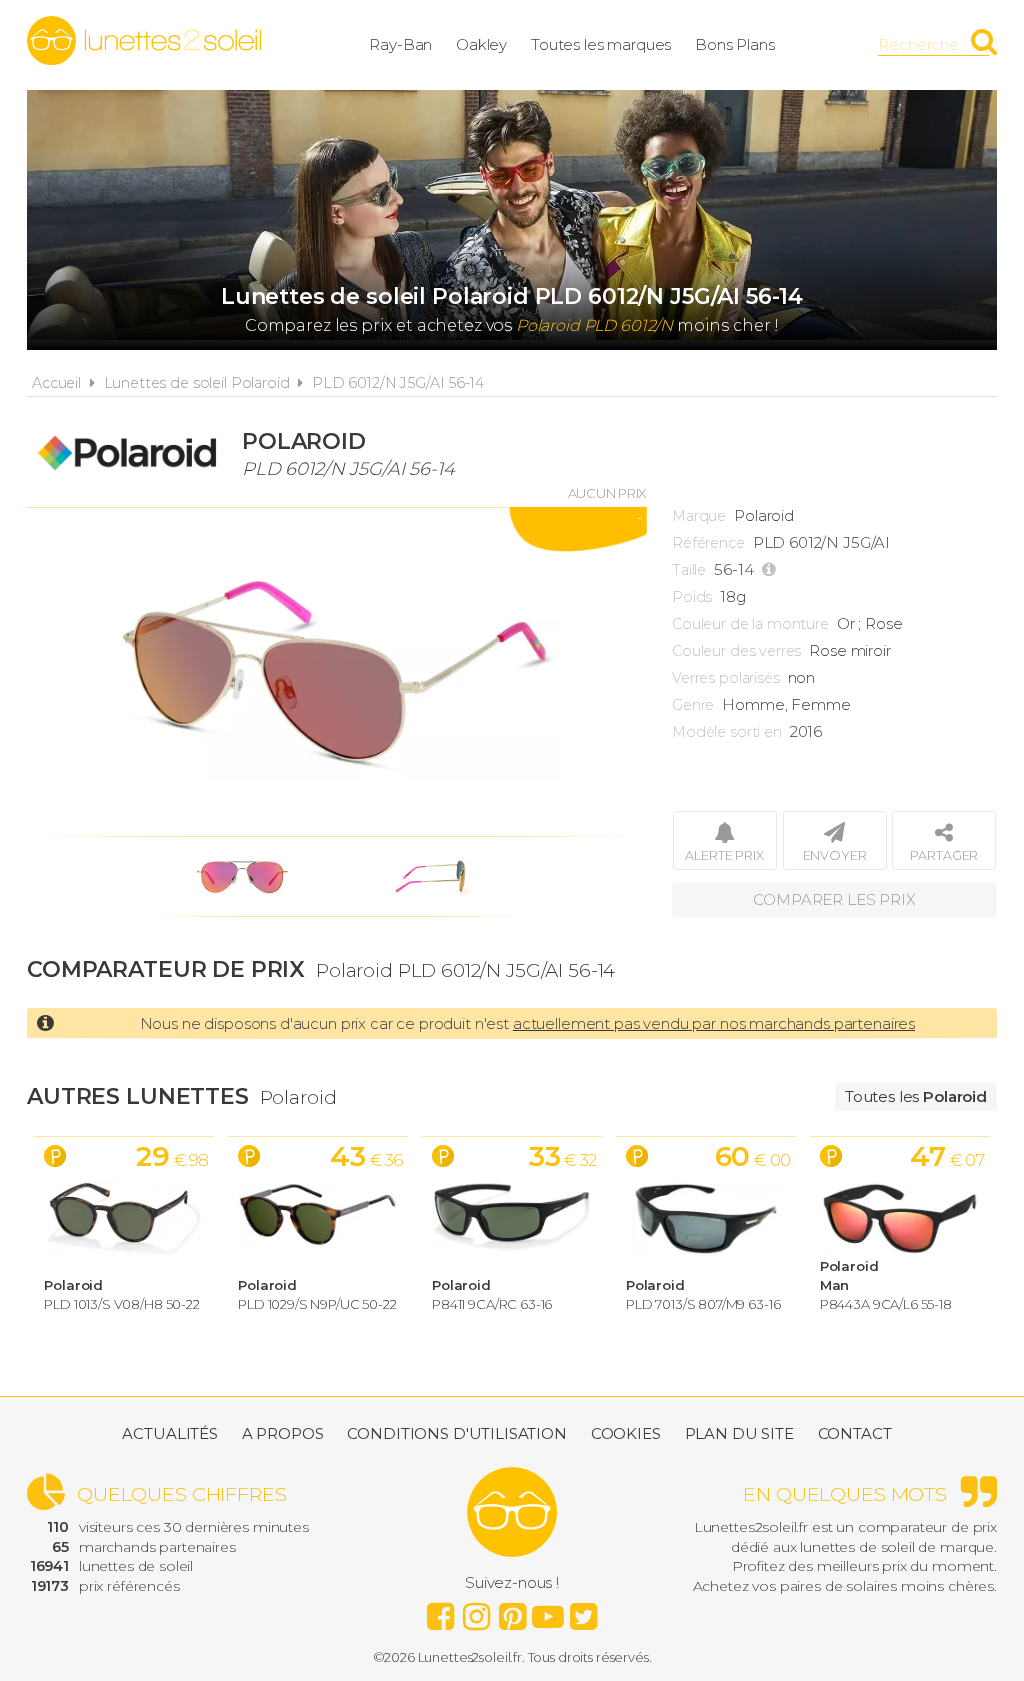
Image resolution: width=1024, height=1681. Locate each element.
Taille (689, 570)
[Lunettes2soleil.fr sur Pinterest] (512, 1611)
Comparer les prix (834, 899)
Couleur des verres (736, 651)
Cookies (626, 1433)
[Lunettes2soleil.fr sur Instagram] (476, 1611)
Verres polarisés (726, 678)
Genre (693, 705)
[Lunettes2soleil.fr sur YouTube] (548, 1611)
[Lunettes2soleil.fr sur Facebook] (440, 1611)
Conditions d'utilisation (456, 1433)
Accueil (56, 383)
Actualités (170, 1433)
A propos (283, 1433)
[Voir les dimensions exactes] (771, 570)
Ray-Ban (400, 44)
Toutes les (916, 1096)
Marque (699, 516)
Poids (692, 597)
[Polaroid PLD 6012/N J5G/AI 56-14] (337, 672)
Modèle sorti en (727, 732)
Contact (855, 1433)
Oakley (481, 44)
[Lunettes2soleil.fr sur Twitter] (584, 1611)
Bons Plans (735, 44)
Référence (708, 543)
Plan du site (739, 1433)
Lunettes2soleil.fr (144, 41)
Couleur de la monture (750, 624)
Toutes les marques (601, 44)
